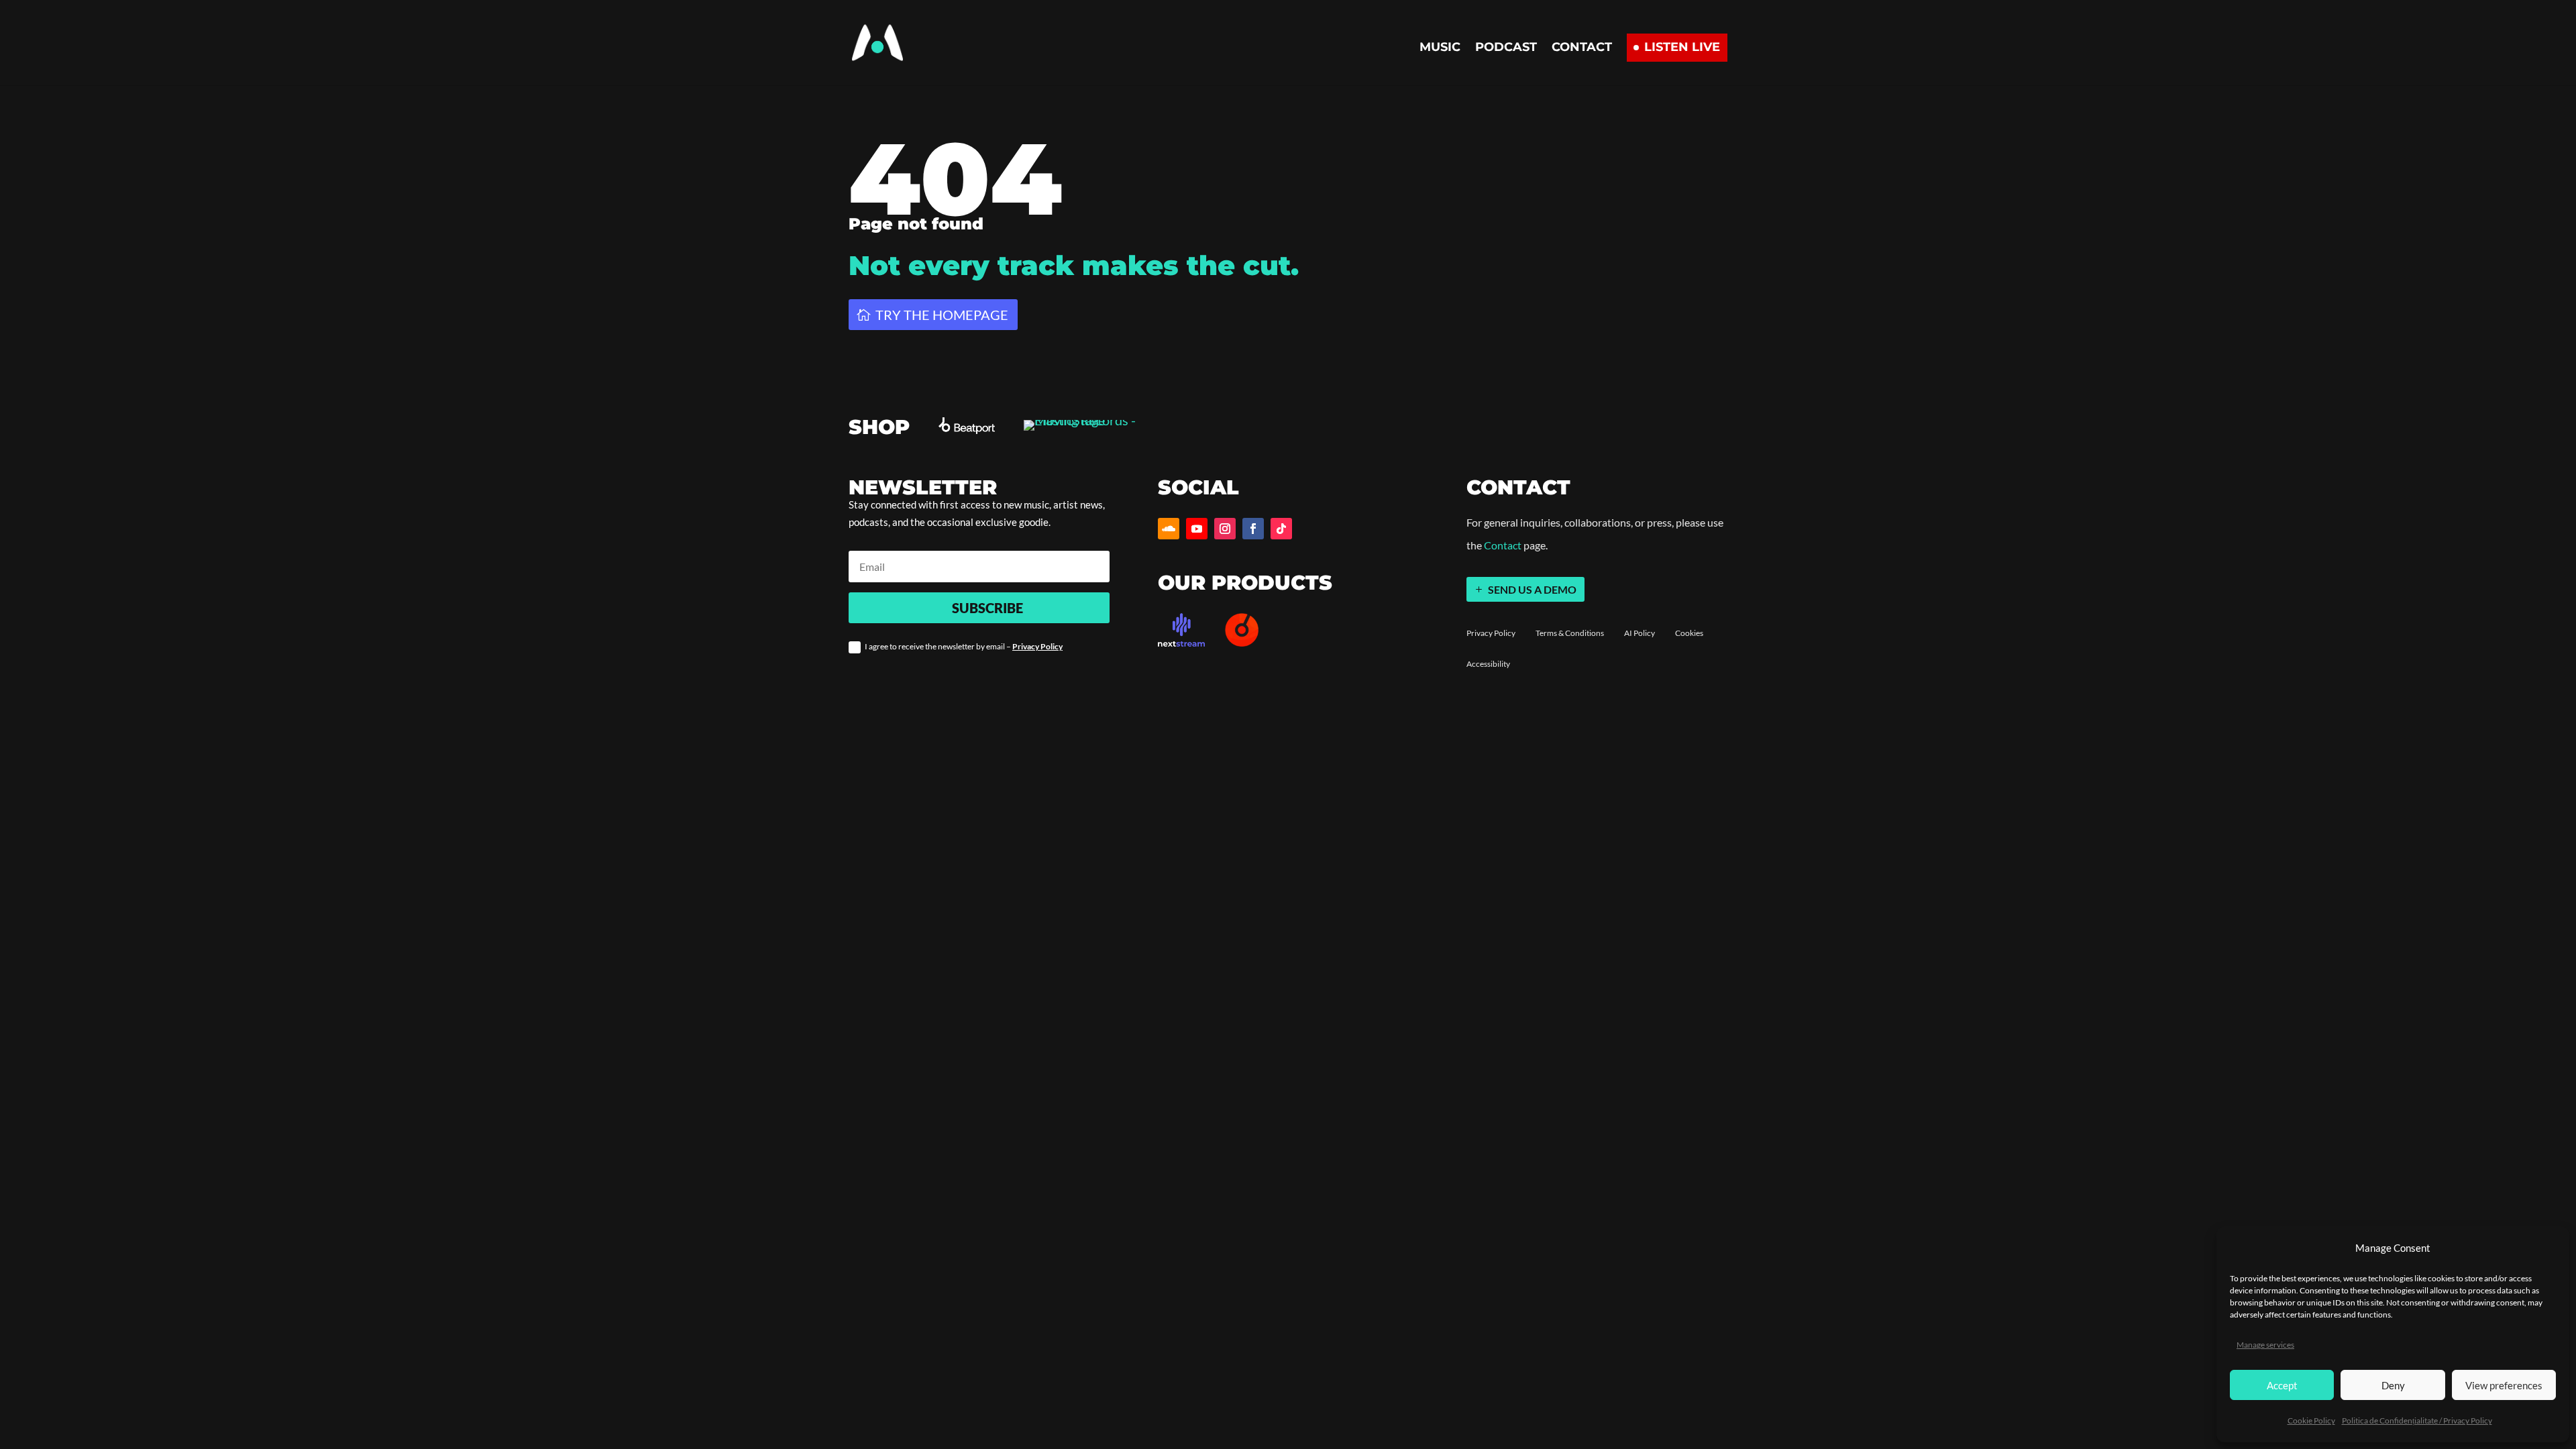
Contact (1503, 545)
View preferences (2504, 1385)
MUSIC (1440, 48)
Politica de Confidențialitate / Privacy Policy (2417, 1420)
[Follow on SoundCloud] (1169, 529)
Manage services (2265, 1345)
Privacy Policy (1037, 646)
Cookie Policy (2311, 1420)
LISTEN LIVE (1682, 47)
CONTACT (1582, 48)
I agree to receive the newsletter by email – (964, 646)
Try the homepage (942, 315)
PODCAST (1506, 48)
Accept (2282, 1385)
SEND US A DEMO (1532, 589)
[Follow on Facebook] (1253, 529)
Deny (2393, 1385)
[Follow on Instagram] (1225, 529)
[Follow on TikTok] (1281, 529)
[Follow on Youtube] (1197, 529)
